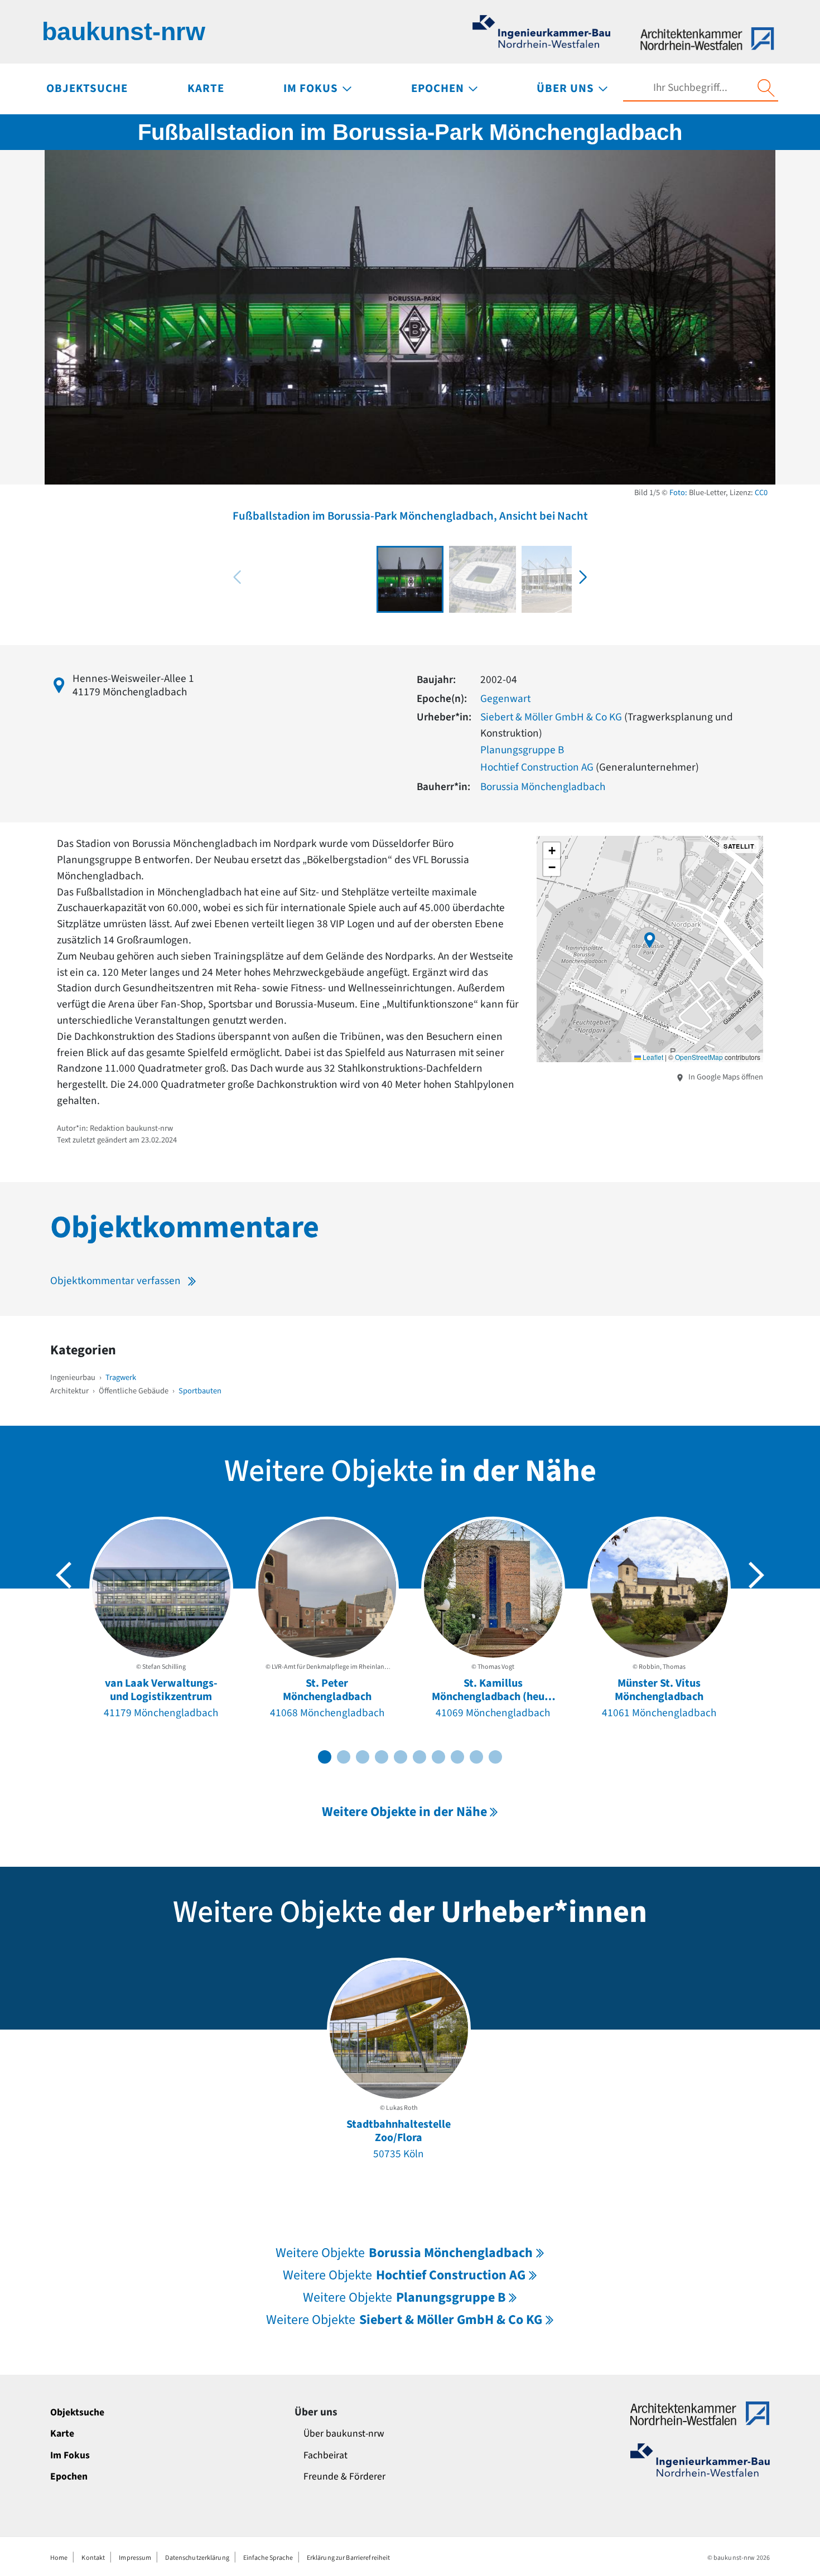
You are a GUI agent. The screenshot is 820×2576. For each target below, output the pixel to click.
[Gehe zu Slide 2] (344, 1757)
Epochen (69, 2476)
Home (59, 2558)
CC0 (761, 493)
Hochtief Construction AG (537, 767)
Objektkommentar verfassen (115, 1281)
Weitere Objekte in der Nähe (404, 1812)
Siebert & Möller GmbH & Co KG (551, 717)
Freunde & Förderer (344, 2476)
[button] (583, 577)
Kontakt (93, 2558)
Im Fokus (70, 2455)
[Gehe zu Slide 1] (325, 1757)
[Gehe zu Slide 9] (476, 1757)
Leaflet (652, 1057)
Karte (62, 2434)
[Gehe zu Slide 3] (363, 1757)
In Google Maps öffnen (725, 1077)
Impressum (135, 2558)
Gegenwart (505, 699)
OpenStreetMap (699, 1057)
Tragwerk (121, 1377)
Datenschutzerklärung (197, 2558)
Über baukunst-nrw (344, 2434)
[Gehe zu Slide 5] (401, 1757)
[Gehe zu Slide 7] (438, 1757)
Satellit (739, 846)
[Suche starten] (766, 88)
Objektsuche (77, 2412)
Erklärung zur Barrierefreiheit (349, 2558)
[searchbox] (690, 88)
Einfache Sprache (268, 2558)
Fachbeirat (325, 2455)
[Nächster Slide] (756, 1575)
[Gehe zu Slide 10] (495, 1757)
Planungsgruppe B (522, 750)
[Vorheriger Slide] (64, 1575)
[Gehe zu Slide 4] (382, 1757)
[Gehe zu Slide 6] (419, 1757)
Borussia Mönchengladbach (543, 787)
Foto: (678, 493)
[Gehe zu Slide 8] (457, 1757)
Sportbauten (200, 1391)
